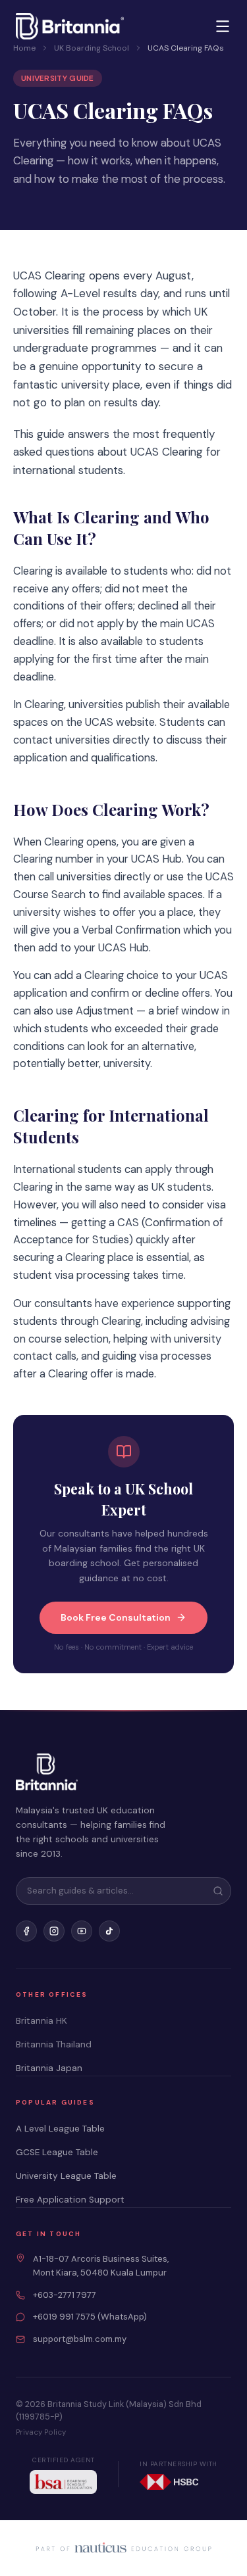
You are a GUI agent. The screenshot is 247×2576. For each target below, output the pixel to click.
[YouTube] (82, 1931)
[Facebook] (26, 1931)
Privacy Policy (41, 2432)
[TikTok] (109, 1931)
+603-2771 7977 (65, 2295)
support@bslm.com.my (80, 2339)
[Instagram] (54, 1931)
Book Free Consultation (116, 1617)
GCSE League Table (57, 2152)
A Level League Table (60, 2129)
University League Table (66, 2176)
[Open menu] (223, 26)
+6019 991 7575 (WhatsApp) (90, 2317)
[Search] (218, 1891)
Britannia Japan (49, 2068)
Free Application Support (70, 2200)
